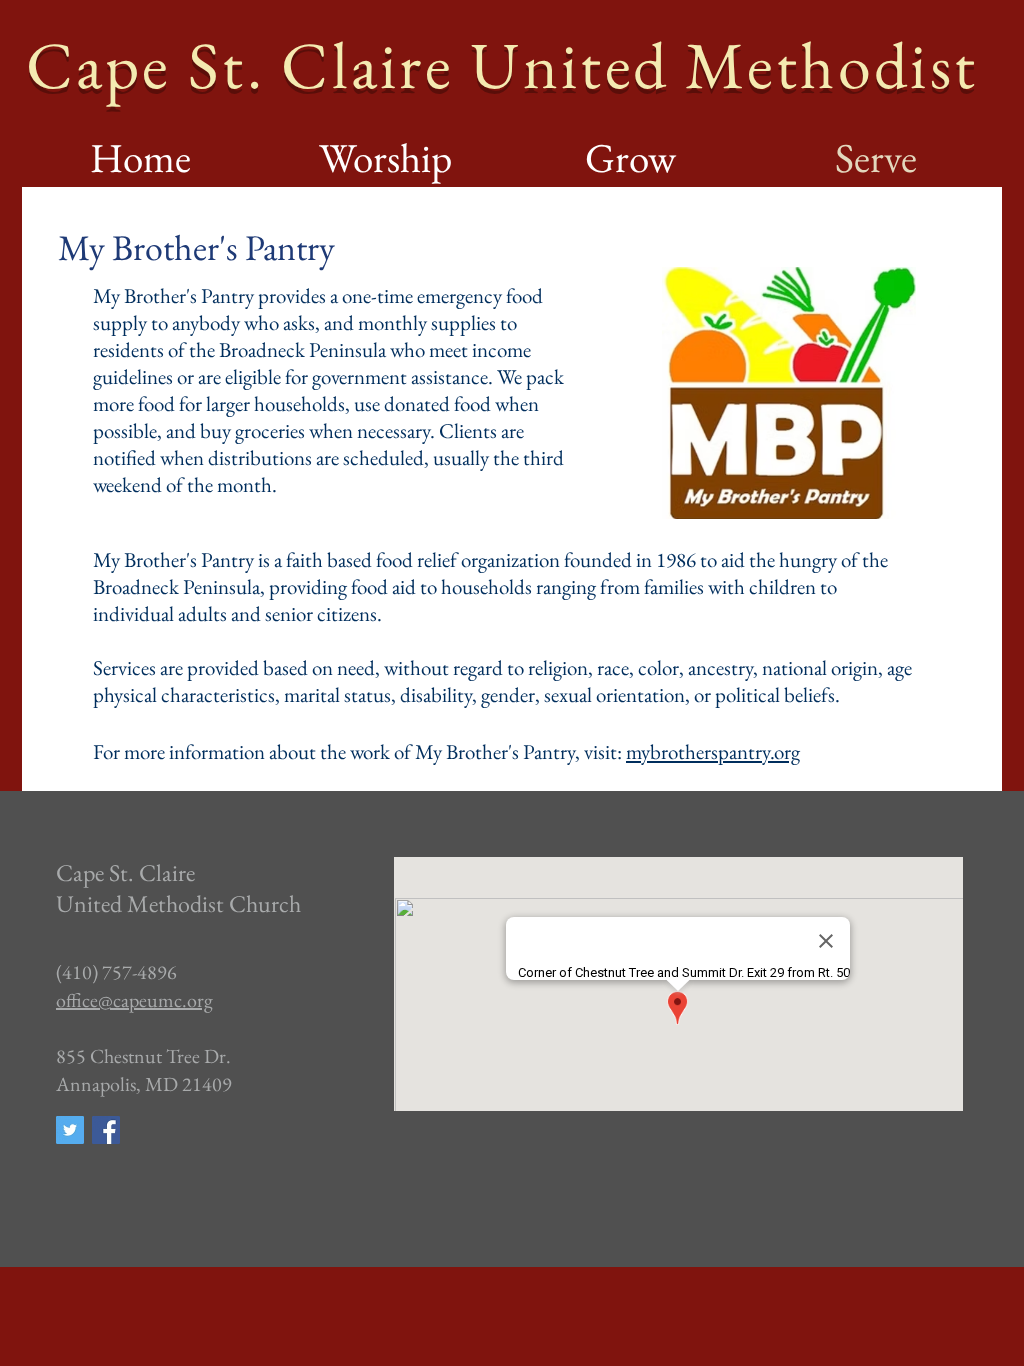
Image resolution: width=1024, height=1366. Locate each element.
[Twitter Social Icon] (70, 1130)
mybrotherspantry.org (713, 751)
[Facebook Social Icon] (106, 1130)
